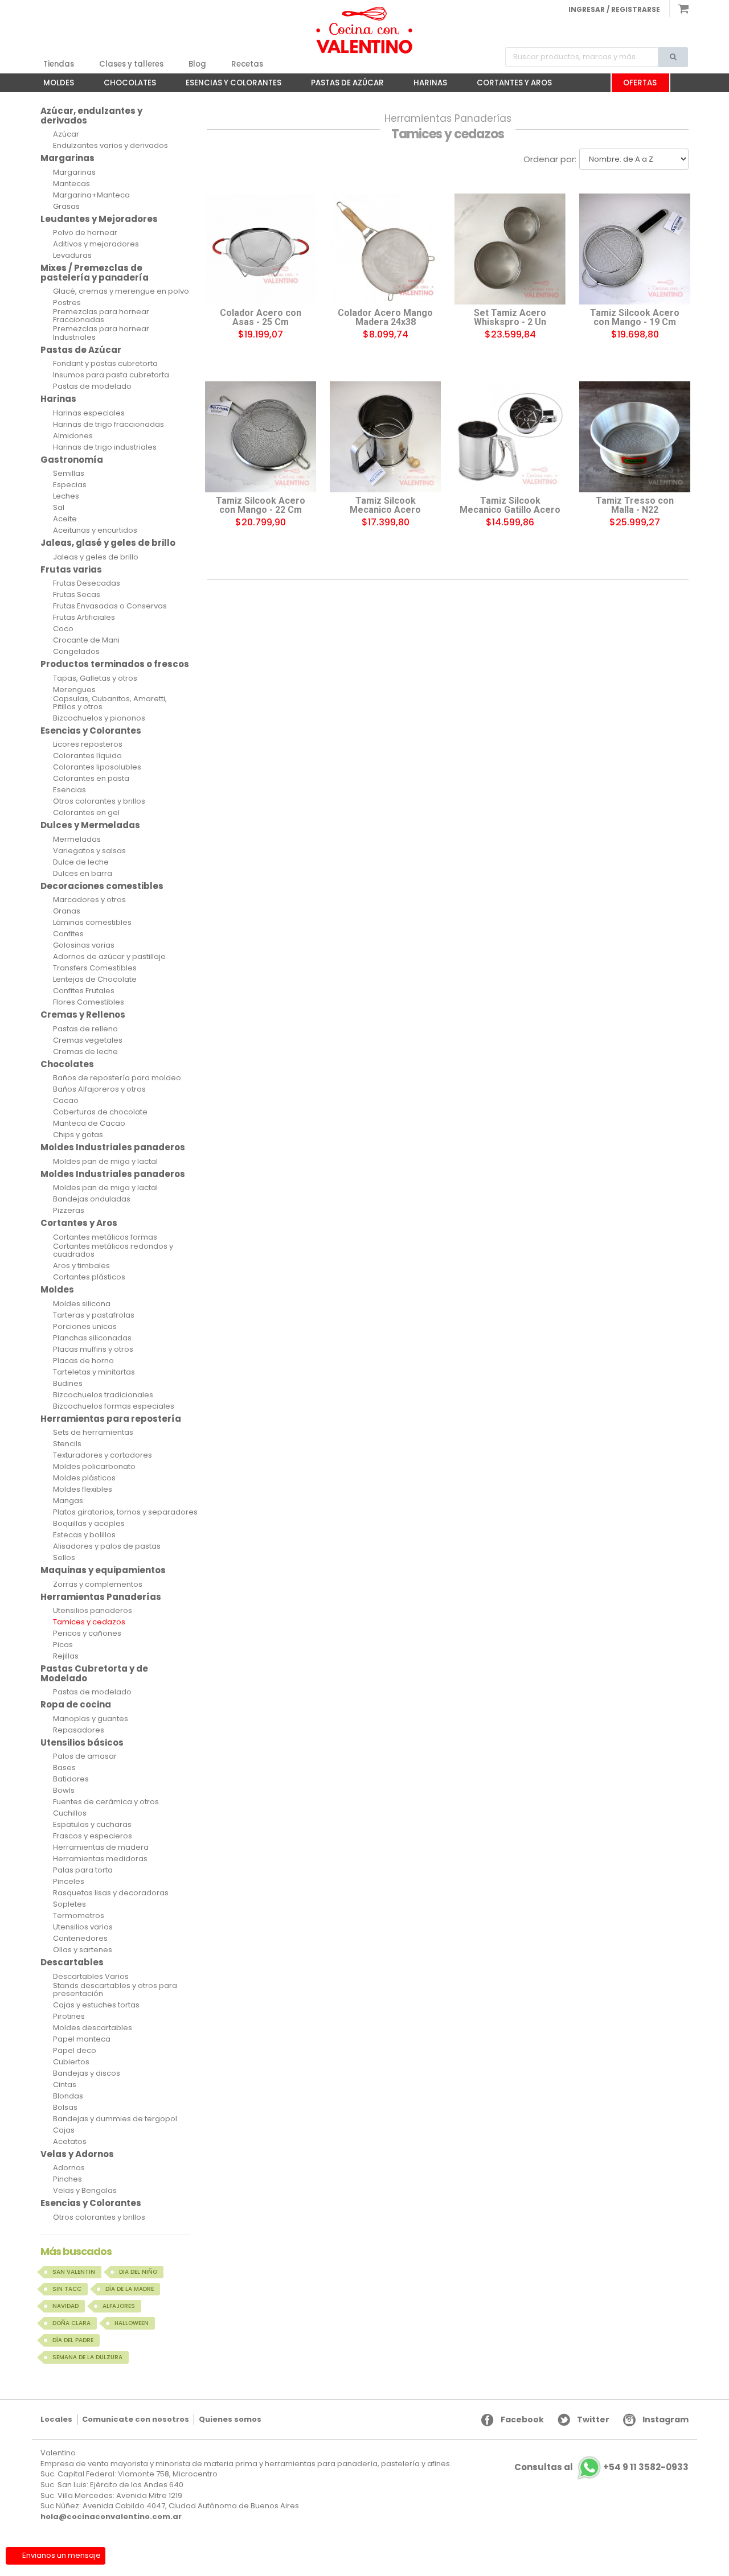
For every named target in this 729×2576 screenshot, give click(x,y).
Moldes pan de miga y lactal (105, 1162)
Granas (67, 911)
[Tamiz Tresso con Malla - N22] (635, 437)
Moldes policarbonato (94, 1467)
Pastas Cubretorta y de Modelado (94, 1673)
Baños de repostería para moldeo (117, 1078)
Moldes (53, 85)
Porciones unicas (85, 1327)
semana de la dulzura (87, 2357)
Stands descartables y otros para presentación (115, 1990)
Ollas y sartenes (83, 1950)
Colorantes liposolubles (97, 767)
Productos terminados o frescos (115, 664)
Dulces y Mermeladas (90, 825)
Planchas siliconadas (92, 1338)
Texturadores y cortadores (103, 1455)
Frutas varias (71, 569)
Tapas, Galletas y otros (95, 678)
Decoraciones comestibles (102, 886)
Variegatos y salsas (89, 851)
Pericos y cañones (87, 1633)
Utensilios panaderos (93, 1611)
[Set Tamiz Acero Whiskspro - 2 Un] (510, 249)
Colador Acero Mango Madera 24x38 (385, 318)
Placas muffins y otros (93, 1349)
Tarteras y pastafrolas (94, 1315)
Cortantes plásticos (89, 1277)
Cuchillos (70, 1813)
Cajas (64, 2130)
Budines (68, 1384)
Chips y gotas (78, 1135)
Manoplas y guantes (91, 1719)
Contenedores (80, 1939)
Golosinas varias (84, 945)
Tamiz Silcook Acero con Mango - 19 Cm (635, 318)
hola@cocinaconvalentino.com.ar (111, 2517)
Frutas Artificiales (84, 618)
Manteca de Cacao (89, 1124)
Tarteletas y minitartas (94, 1372)
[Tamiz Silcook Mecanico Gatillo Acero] (510, 437)
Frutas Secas (77, 595)
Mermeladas (77, 840)
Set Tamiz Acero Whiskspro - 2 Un (510, 318)
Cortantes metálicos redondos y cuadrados (113, 1251)
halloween (132, 2323)
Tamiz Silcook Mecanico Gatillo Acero (510, 505)
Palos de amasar (85, 1756)
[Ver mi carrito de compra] (679, 9)
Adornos (69, 2168)
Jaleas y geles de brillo (96, 557)
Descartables (72, 1962)
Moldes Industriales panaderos (113, 1147)
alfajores (119, 2306)
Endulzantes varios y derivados (110, 146)
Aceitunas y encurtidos (95, 530)
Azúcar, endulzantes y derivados (91, 116)
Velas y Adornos (77, 2154)
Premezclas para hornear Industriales (101, 333)
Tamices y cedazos (89, 1622)
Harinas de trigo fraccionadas (108, 425)
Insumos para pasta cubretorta (111, 375)
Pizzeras (69, 1211)
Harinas (425, 85)
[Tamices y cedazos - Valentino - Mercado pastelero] (364, 30)
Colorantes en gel (86, 813)
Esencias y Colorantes (228, 85)
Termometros (79, 1916)
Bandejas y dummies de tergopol (115, 2119)
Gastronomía (72, 460)
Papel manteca (82, 2039)
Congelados (76, 652)
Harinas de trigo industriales (105, 447)
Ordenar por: (550, 159)
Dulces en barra (83, 874)
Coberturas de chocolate (100, 1112)
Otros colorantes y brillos (99, 801)
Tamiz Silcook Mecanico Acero (385, 505)
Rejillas (66, 1656)
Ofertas (640, 83)
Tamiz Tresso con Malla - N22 (635, 505)
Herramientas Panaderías (101, 1597)
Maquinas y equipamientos (103, 1570)
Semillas (69, 474)
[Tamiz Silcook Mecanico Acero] (385, 437)
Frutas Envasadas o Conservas (110, 606)
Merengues (74, 690)
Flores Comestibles (89, 1002)
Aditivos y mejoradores (96, 244)
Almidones (73, 436)
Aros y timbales (81, 1266)
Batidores (71, 1779)
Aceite (65, 519)
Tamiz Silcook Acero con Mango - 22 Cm (261, 505)
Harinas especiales (89, 413)
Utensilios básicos (82, 1742)
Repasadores (79, 1730)
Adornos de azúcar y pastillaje (109, 957)
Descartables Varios (91, 1977)
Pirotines (69, 2017)
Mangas (68, 1501)
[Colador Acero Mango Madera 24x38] (385, 249)
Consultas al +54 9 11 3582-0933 (601, 2468)
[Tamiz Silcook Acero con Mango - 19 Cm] (635, 249)
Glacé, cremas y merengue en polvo (121, 291)
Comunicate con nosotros (136, 2419)
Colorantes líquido (87, 756)
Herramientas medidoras (100, 1859)
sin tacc (67, 2289)
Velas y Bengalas (85, 2191)
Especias (70, 485)
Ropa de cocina (76, 1704)
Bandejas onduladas (92, 1199)
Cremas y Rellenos (83, 1015)
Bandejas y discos (87, 2073)
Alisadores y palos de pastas (107, 1546)
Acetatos (70, 2142)
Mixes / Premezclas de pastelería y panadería (95, 273)
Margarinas (67, 158)
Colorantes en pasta (91, 779)
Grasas (66, 207)
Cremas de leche (85, 1052)
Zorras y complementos (98, 1585)
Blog (197, 64)
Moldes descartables (93, 2028)
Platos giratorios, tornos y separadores (125, 1512)
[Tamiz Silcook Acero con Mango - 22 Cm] (261, 437)
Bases (64, 1768)
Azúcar (66, 134)
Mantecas (71, 184)
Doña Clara (71, 2323)
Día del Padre (73, 2340)
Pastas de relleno (85, 1029)
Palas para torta (83, 1870)
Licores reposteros (88, 744)
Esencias (69, 790)
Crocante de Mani (86, 640)
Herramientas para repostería (111, 1419)
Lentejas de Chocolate (95, 980)
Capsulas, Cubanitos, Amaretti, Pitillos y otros (110, 703)
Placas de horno (83, 1361)
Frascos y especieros (93, 1836)
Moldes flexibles (83, 1489)
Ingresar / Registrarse (614, 9)
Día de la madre (130, 2289)
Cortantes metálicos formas (105, 1237)
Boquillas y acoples (89, 1524)
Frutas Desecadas (87, 583)
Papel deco (75, 2051)
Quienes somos (230, 2419)
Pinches (67, 2179)
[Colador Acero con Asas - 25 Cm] (261, 249)
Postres (67, 303)
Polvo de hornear (85, 233)
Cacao (66, 1101)
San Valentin (74, 2272)
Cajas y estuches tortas (96, 2005)
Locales (56, 2419)
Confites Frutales (84, 991)
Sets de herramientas (93, 1433)
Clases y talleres (131, 64)
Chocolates (124, 85)
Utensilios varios (83, 1927)
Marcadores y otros (89, 900)
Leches (66, 496)
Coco (63, 629)
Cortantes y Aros (509, 85)
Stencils (67, 1444)
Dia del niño (138, 2272)
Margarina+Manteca (91, 195)
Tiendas (59, 64)
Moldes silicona (82, 1304)
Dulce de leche (81, 862)
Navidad (65, 2306)
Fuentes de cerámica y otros (106, 1802)
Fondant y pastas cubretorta (105, 364)
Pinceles (69, 1882)
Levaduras (72, 256)
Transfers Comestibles (95, 968)
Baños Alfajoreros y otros (99, 1089)
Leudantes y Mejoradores (99, 219)
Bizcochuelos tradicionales (103, 1395)
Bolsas (65, 2108)
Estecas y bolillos (84, 1535)
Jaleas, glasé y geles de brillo (108, 543)
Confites (68, 934)
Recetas (247, 64)
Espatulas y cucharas (92, 1825)
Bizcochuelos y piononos (99, 718)
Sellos (64, 1558)
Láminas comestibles (92, 923)
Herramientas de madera (101, 1847)
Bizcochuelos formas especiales (114, 1406)
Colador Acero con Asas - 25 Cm (261, 318)
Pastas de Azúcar (342, 85)
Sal (59, 508)
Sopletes (69, 1904)
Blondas (68, 2096)
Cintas (65, 2085)
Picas (63, 1645)
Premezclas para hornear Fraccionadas (101, 316)
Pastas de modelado (92, 386)
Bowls (64, 1791)
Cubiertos (71, 2062)
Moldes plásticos (84, 1478)
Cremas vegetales (88, 1040)
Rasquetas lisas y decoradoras (111, 1893)
